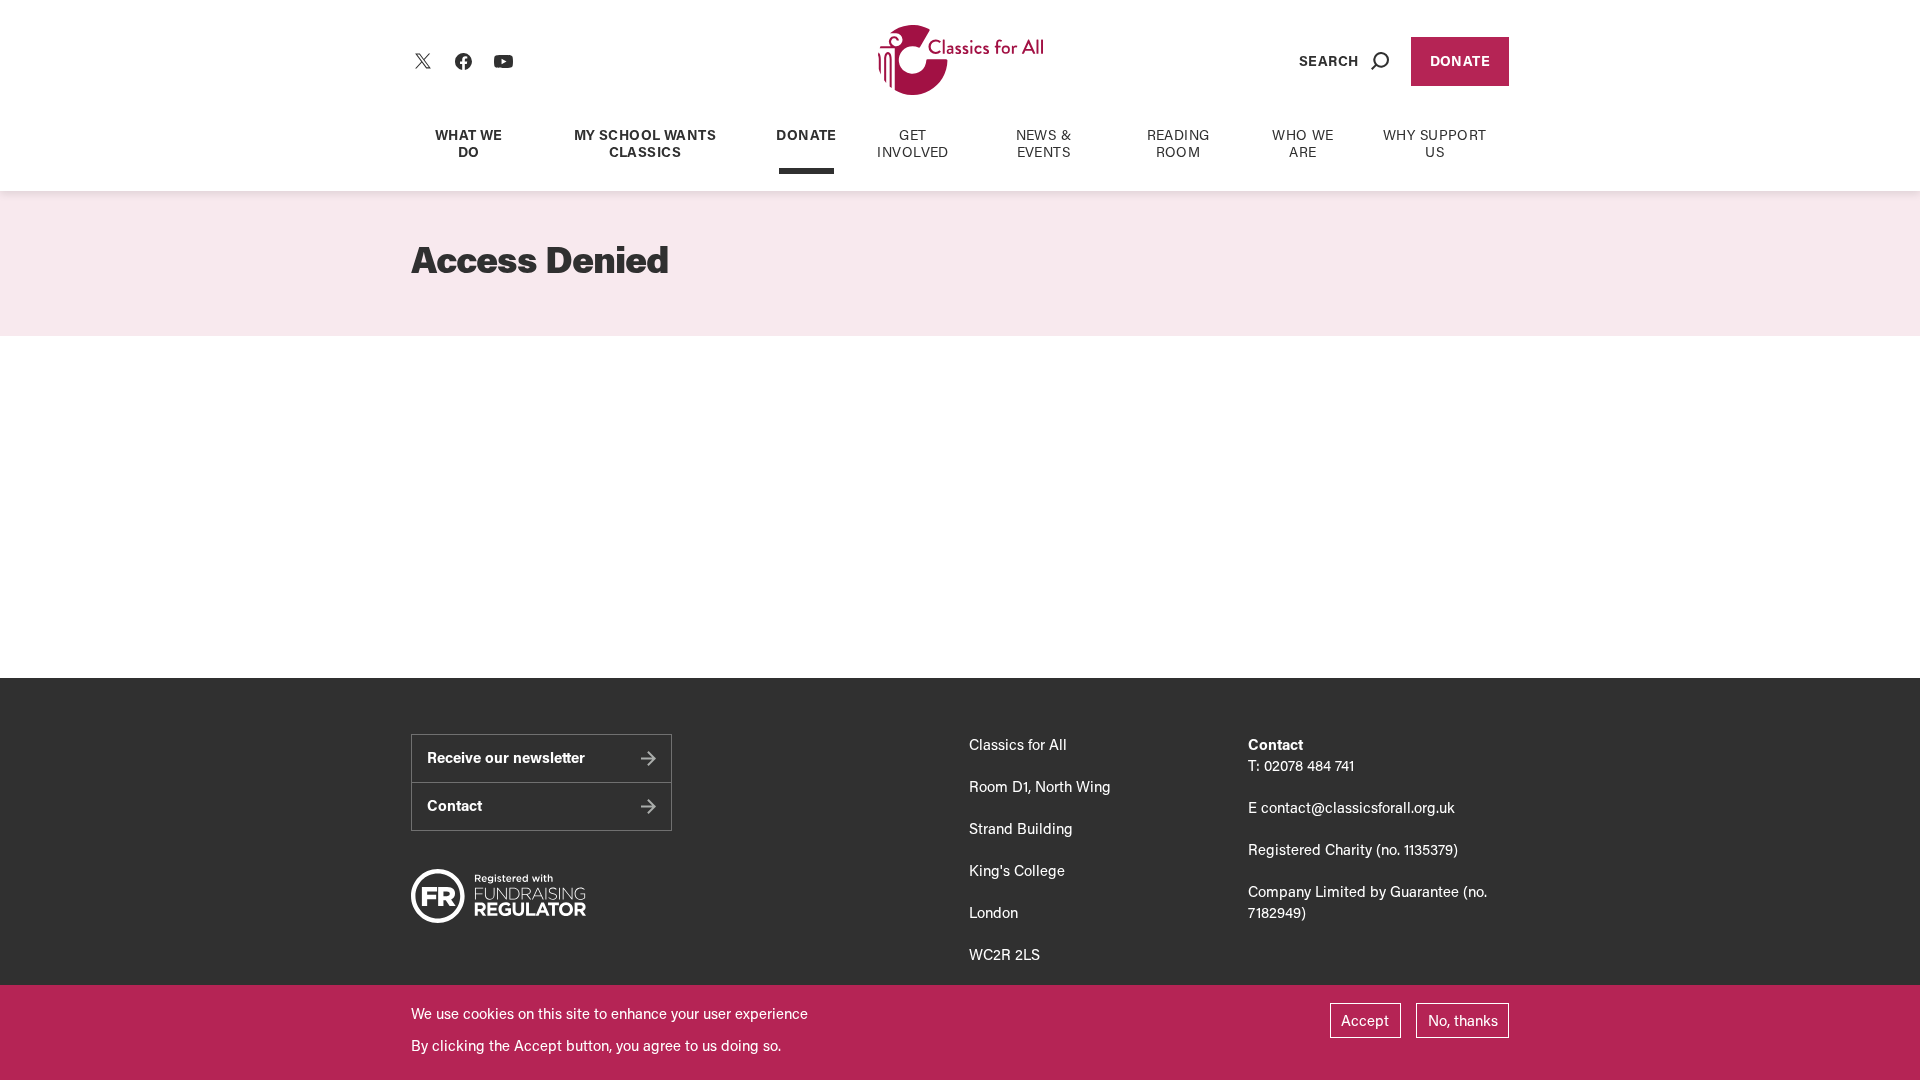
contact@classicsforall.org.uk (1358, 807)
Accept (1365, 1020)
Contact (454, 805)
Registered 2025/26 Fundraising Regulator (498, 897)
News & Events (1044, 143)
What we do (469, 143)
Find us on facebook (463, 61)
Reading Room (1178, 143)
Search (1329, 60)
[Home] (960, 61)
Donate (1460, 60)
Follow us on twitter (423, 61)
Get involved (912, 143)
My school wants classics (645, 143)
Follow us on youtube (503, 61)
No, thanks (1463, 1020)
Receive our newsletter (506, 757)
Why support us (1435, 143)
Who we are (1303, 143)
